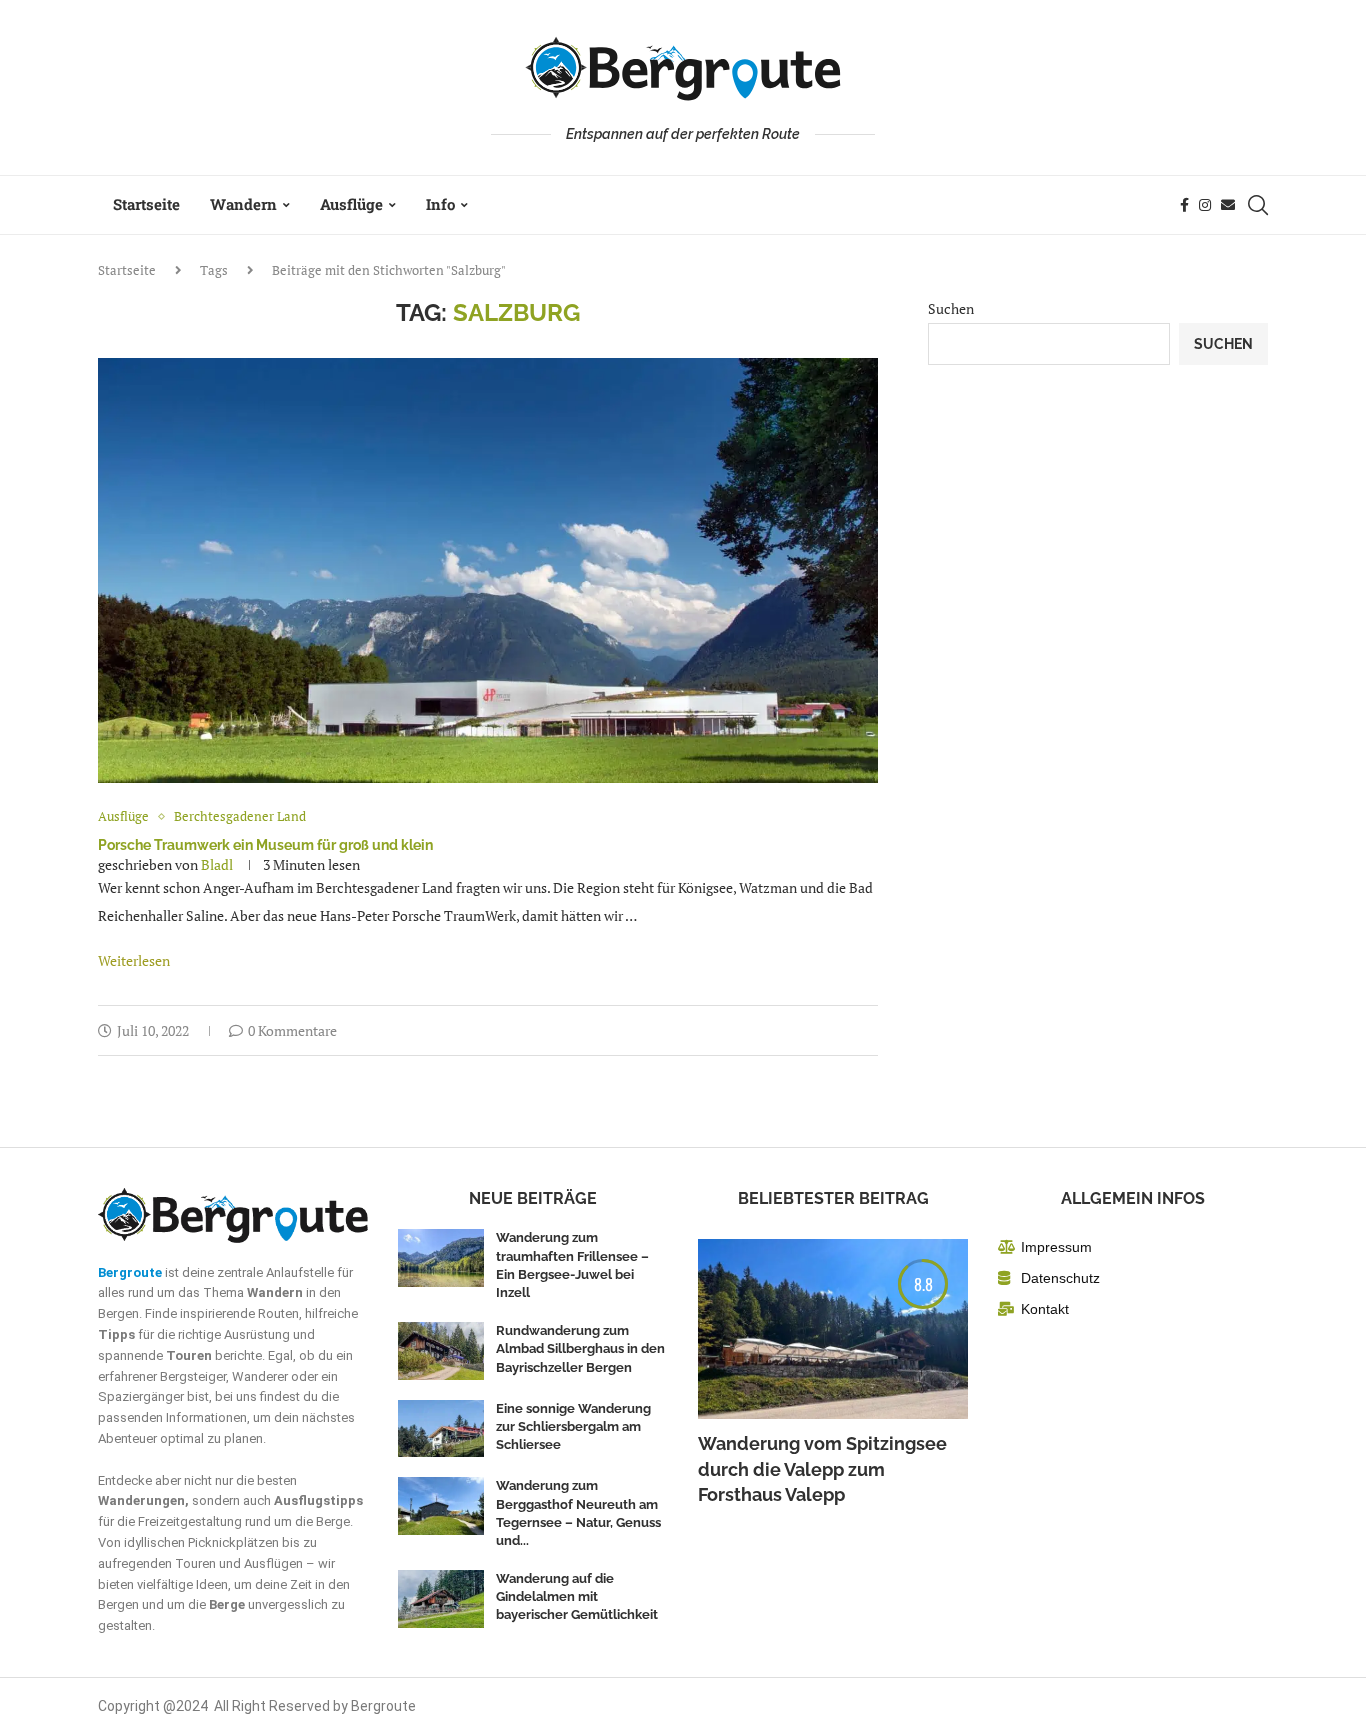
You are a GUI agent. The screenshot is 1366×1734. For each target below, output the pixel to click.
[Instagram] (1205, 205)
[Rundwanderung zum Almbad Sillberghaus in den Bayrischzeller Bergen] (441, 1351)
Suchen (951, 308)
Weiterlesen (134, 960)
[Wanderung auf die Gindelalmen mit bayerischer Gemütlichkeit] (441, 1599)
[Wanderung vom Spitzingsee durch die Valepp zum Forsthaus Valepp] (833, 1329)
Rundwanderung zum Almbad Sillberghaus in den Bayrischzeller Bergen (580, 1348)
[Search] (1258, 205)
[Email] (1228, 205)
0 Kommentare (292, 1030)
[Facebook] (1184, 205)
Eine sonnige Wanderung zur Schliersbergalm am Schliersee (573, 1426)
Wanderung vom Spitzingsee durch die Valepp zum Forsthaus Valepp (822, 1468)
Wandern (243, 204)
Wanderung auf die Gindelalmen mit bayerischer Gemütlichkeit (577, 1596)
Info (440, 204)
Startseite (146, 204)
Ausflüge (351, 204)
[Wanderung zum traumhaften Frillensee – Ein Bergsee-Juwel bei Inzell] (441, 1258)
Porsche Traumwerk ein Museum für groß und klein (265, 845)
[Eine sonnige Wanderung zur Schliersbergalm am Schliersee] (441, 1429)
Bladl (217, 864)
